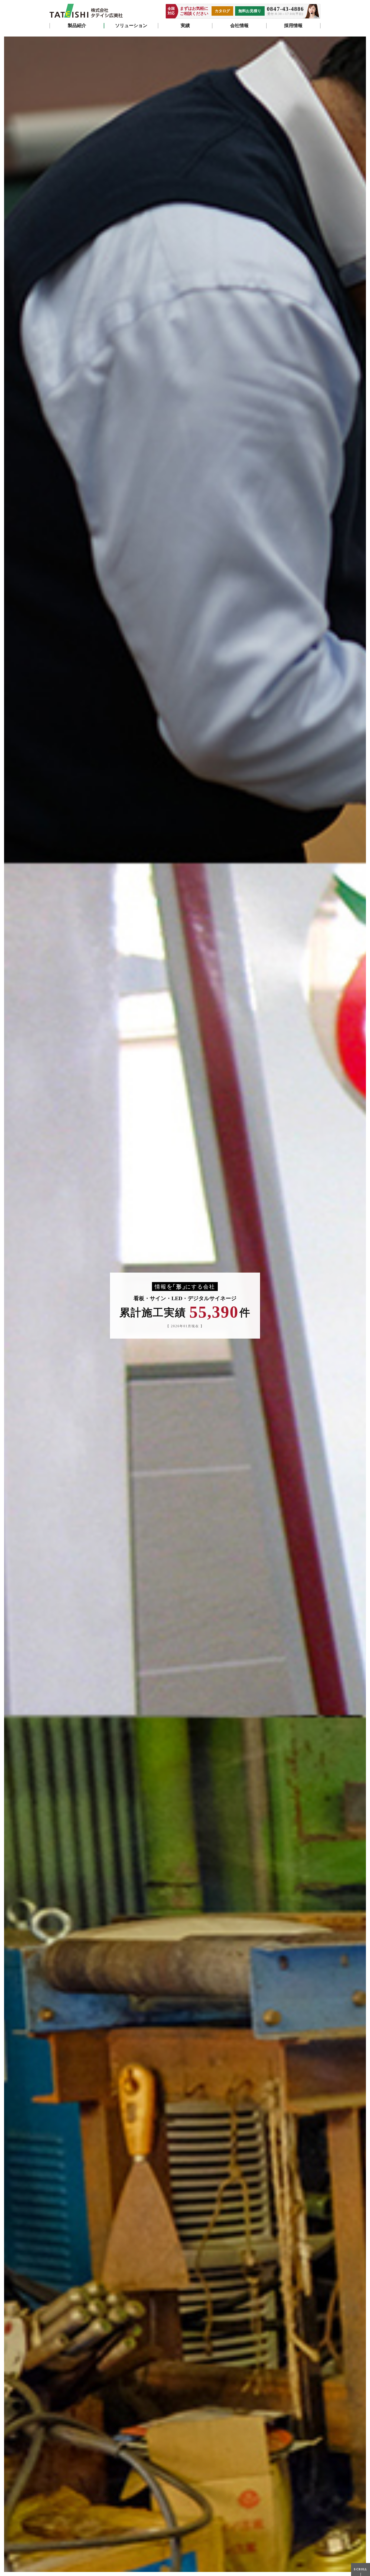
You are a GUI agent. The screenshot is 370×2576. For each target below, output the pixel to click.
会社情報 (239, 26)
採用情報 (293, 26)
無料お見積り (250, 11)
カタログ (222, 11)
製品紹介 (77, 26)
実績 (185, 26)
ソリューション (131, 26)
